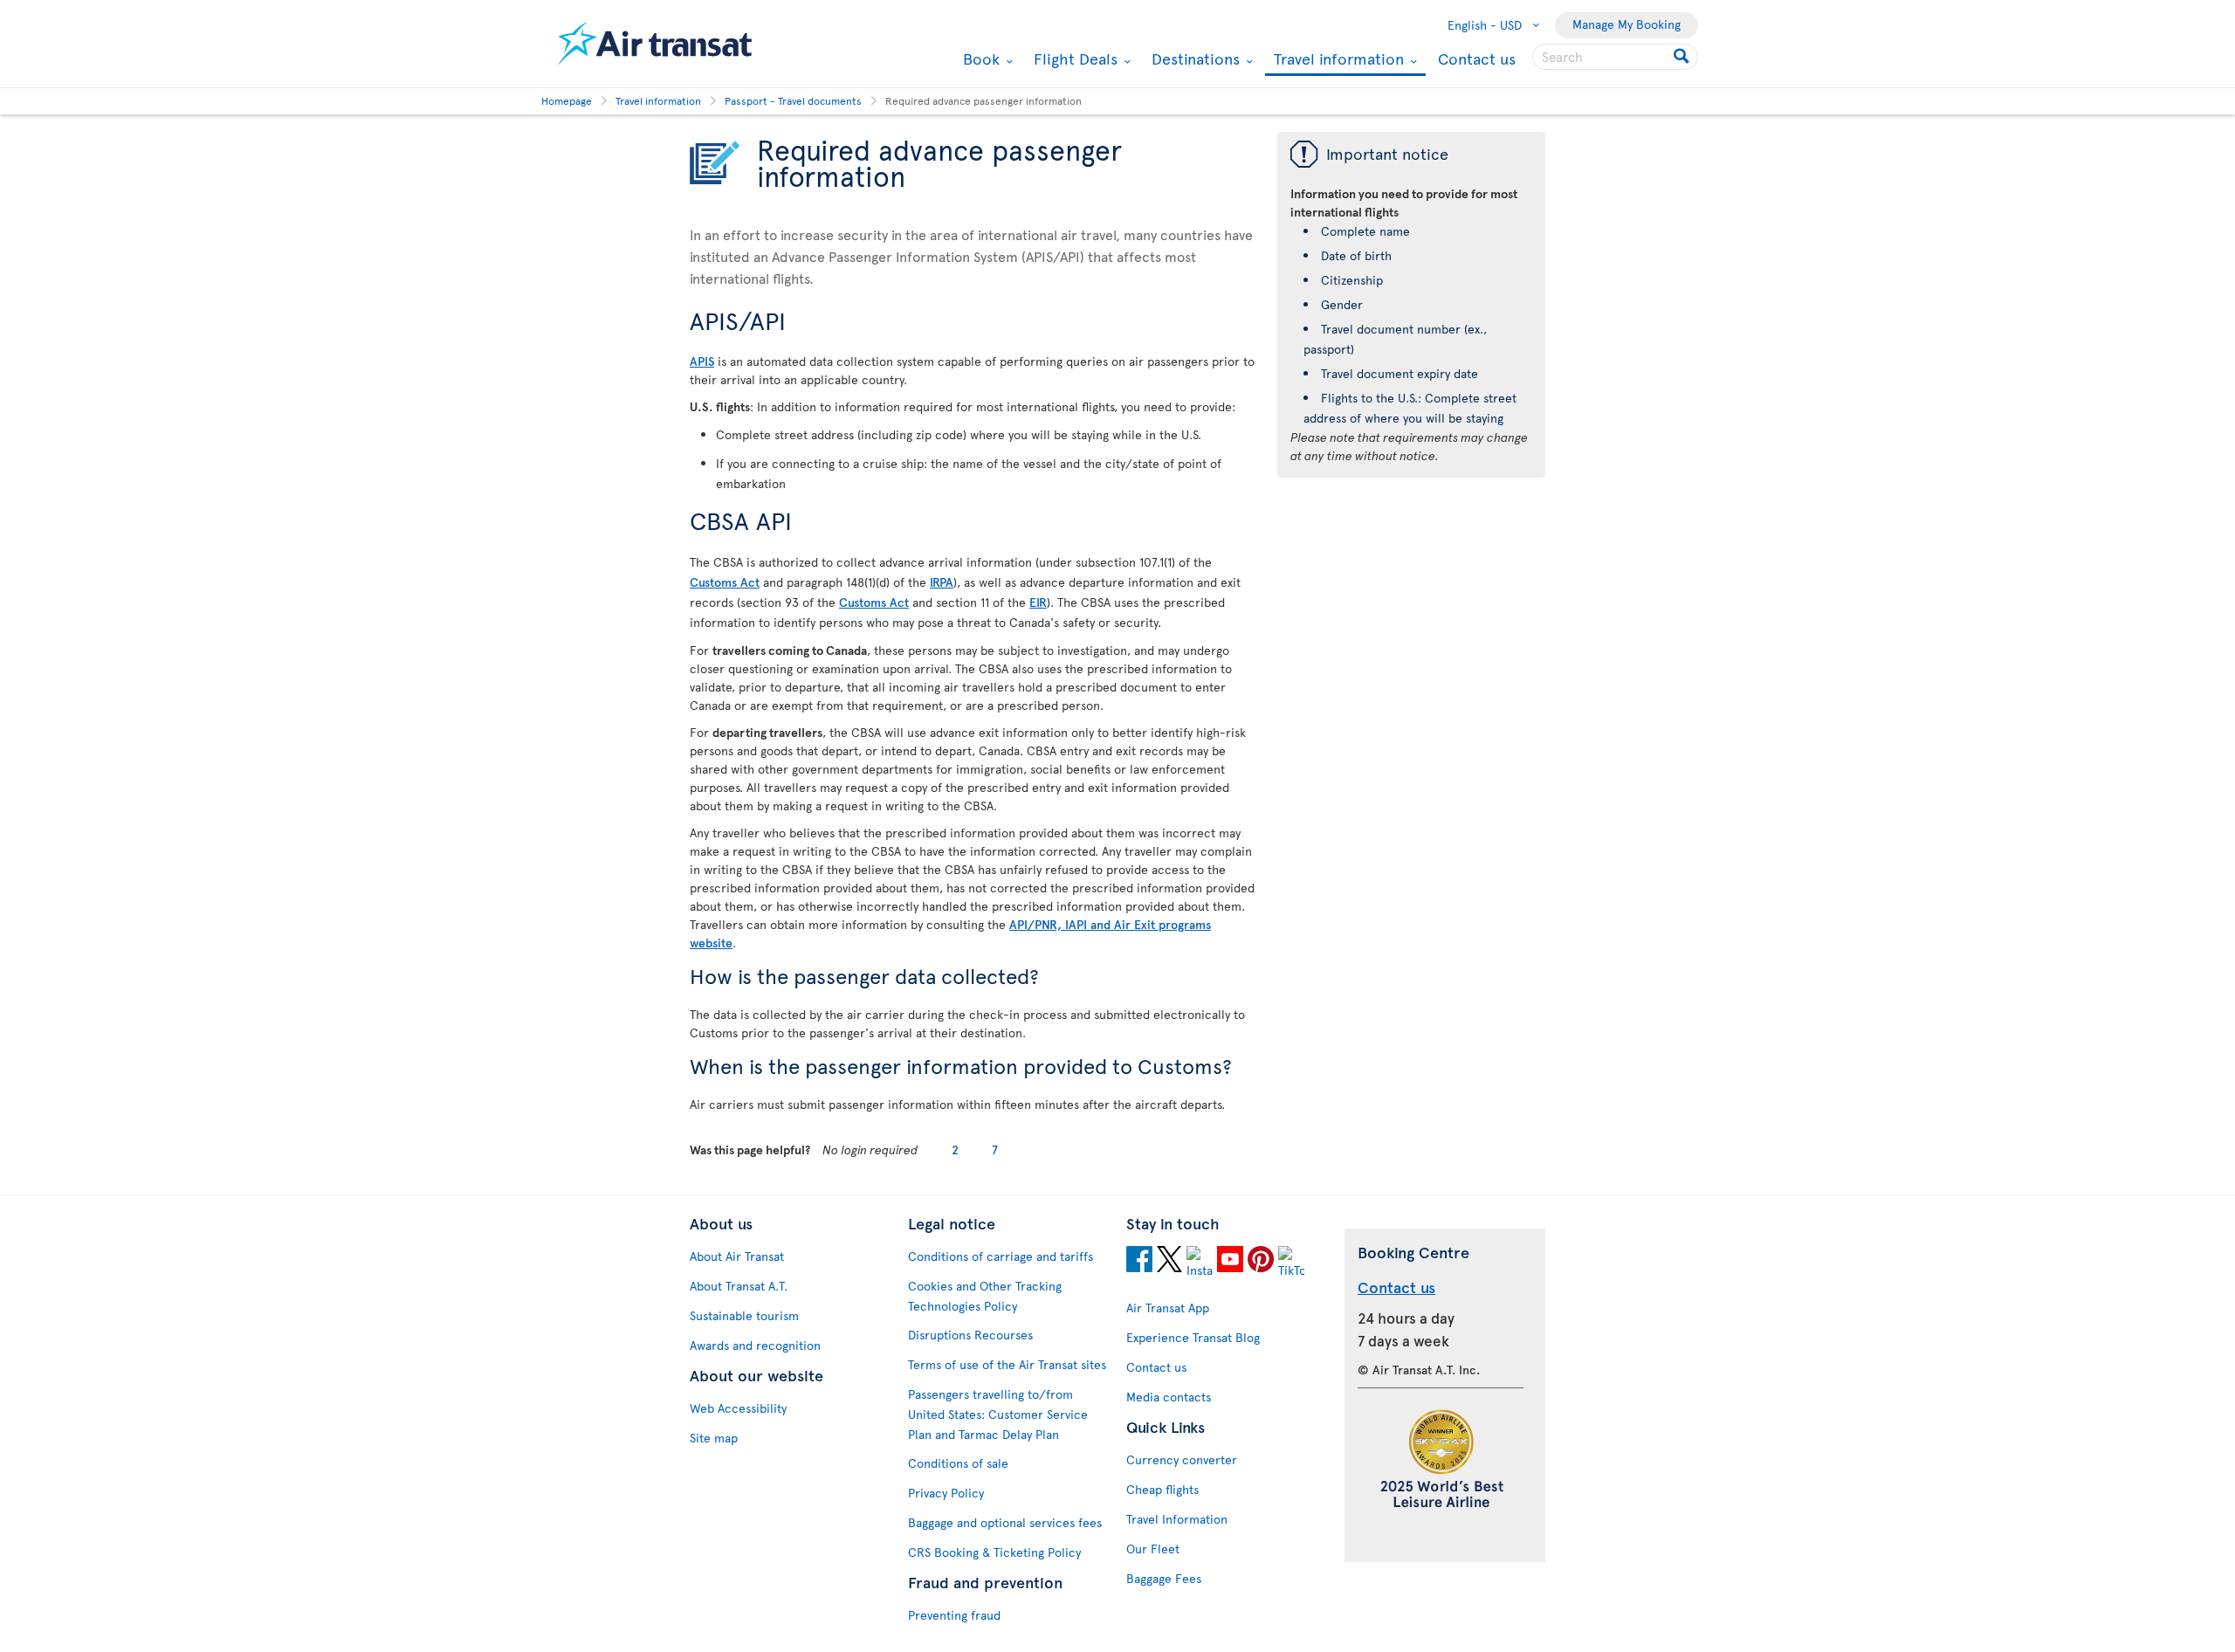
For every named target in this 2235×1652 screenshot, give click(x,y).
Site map (714, 1438)
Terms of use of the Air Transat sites (1007, 1364)
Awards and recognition (755, 1345)
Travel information (1337, 60)
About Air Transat (737, 1256)
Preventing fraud (954, 1615)
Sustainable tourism (744, 1315)
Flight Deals (1073, 59)
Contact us (1477, 58)
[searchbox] (1615, 57)
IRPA (942, 582)
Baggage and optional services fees (1005, 1522)
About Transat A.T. (739, 1286)
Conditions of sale (958, 1463)
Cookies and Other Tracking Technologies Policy (985, 1296)
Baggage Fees (1164, 1578)
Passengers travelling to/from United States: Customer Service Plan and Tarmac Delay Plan (998, 1414)
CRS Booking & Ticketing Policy (994, 1552)
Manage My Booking (1626, 24)
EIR (1038, 602)
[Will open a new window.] (1139, 1262)
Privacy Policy (946, 1493)
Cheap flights (1162, 1489)
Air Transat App (1168, 1308)
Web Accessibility (738, 1408)
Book (979, 59)
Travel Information (1177, 1519)
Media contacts (1169, 1397)
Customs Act (725, 582)
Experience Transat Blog (1193, 1337)
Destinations (1193, 59)
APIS (702, 361)
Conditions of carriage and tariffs (1001, 1256)
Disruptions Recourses (970, 1335)
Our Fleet (1153, 1549)
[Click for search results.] (1683, 57)
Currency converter (1182, 1459)
